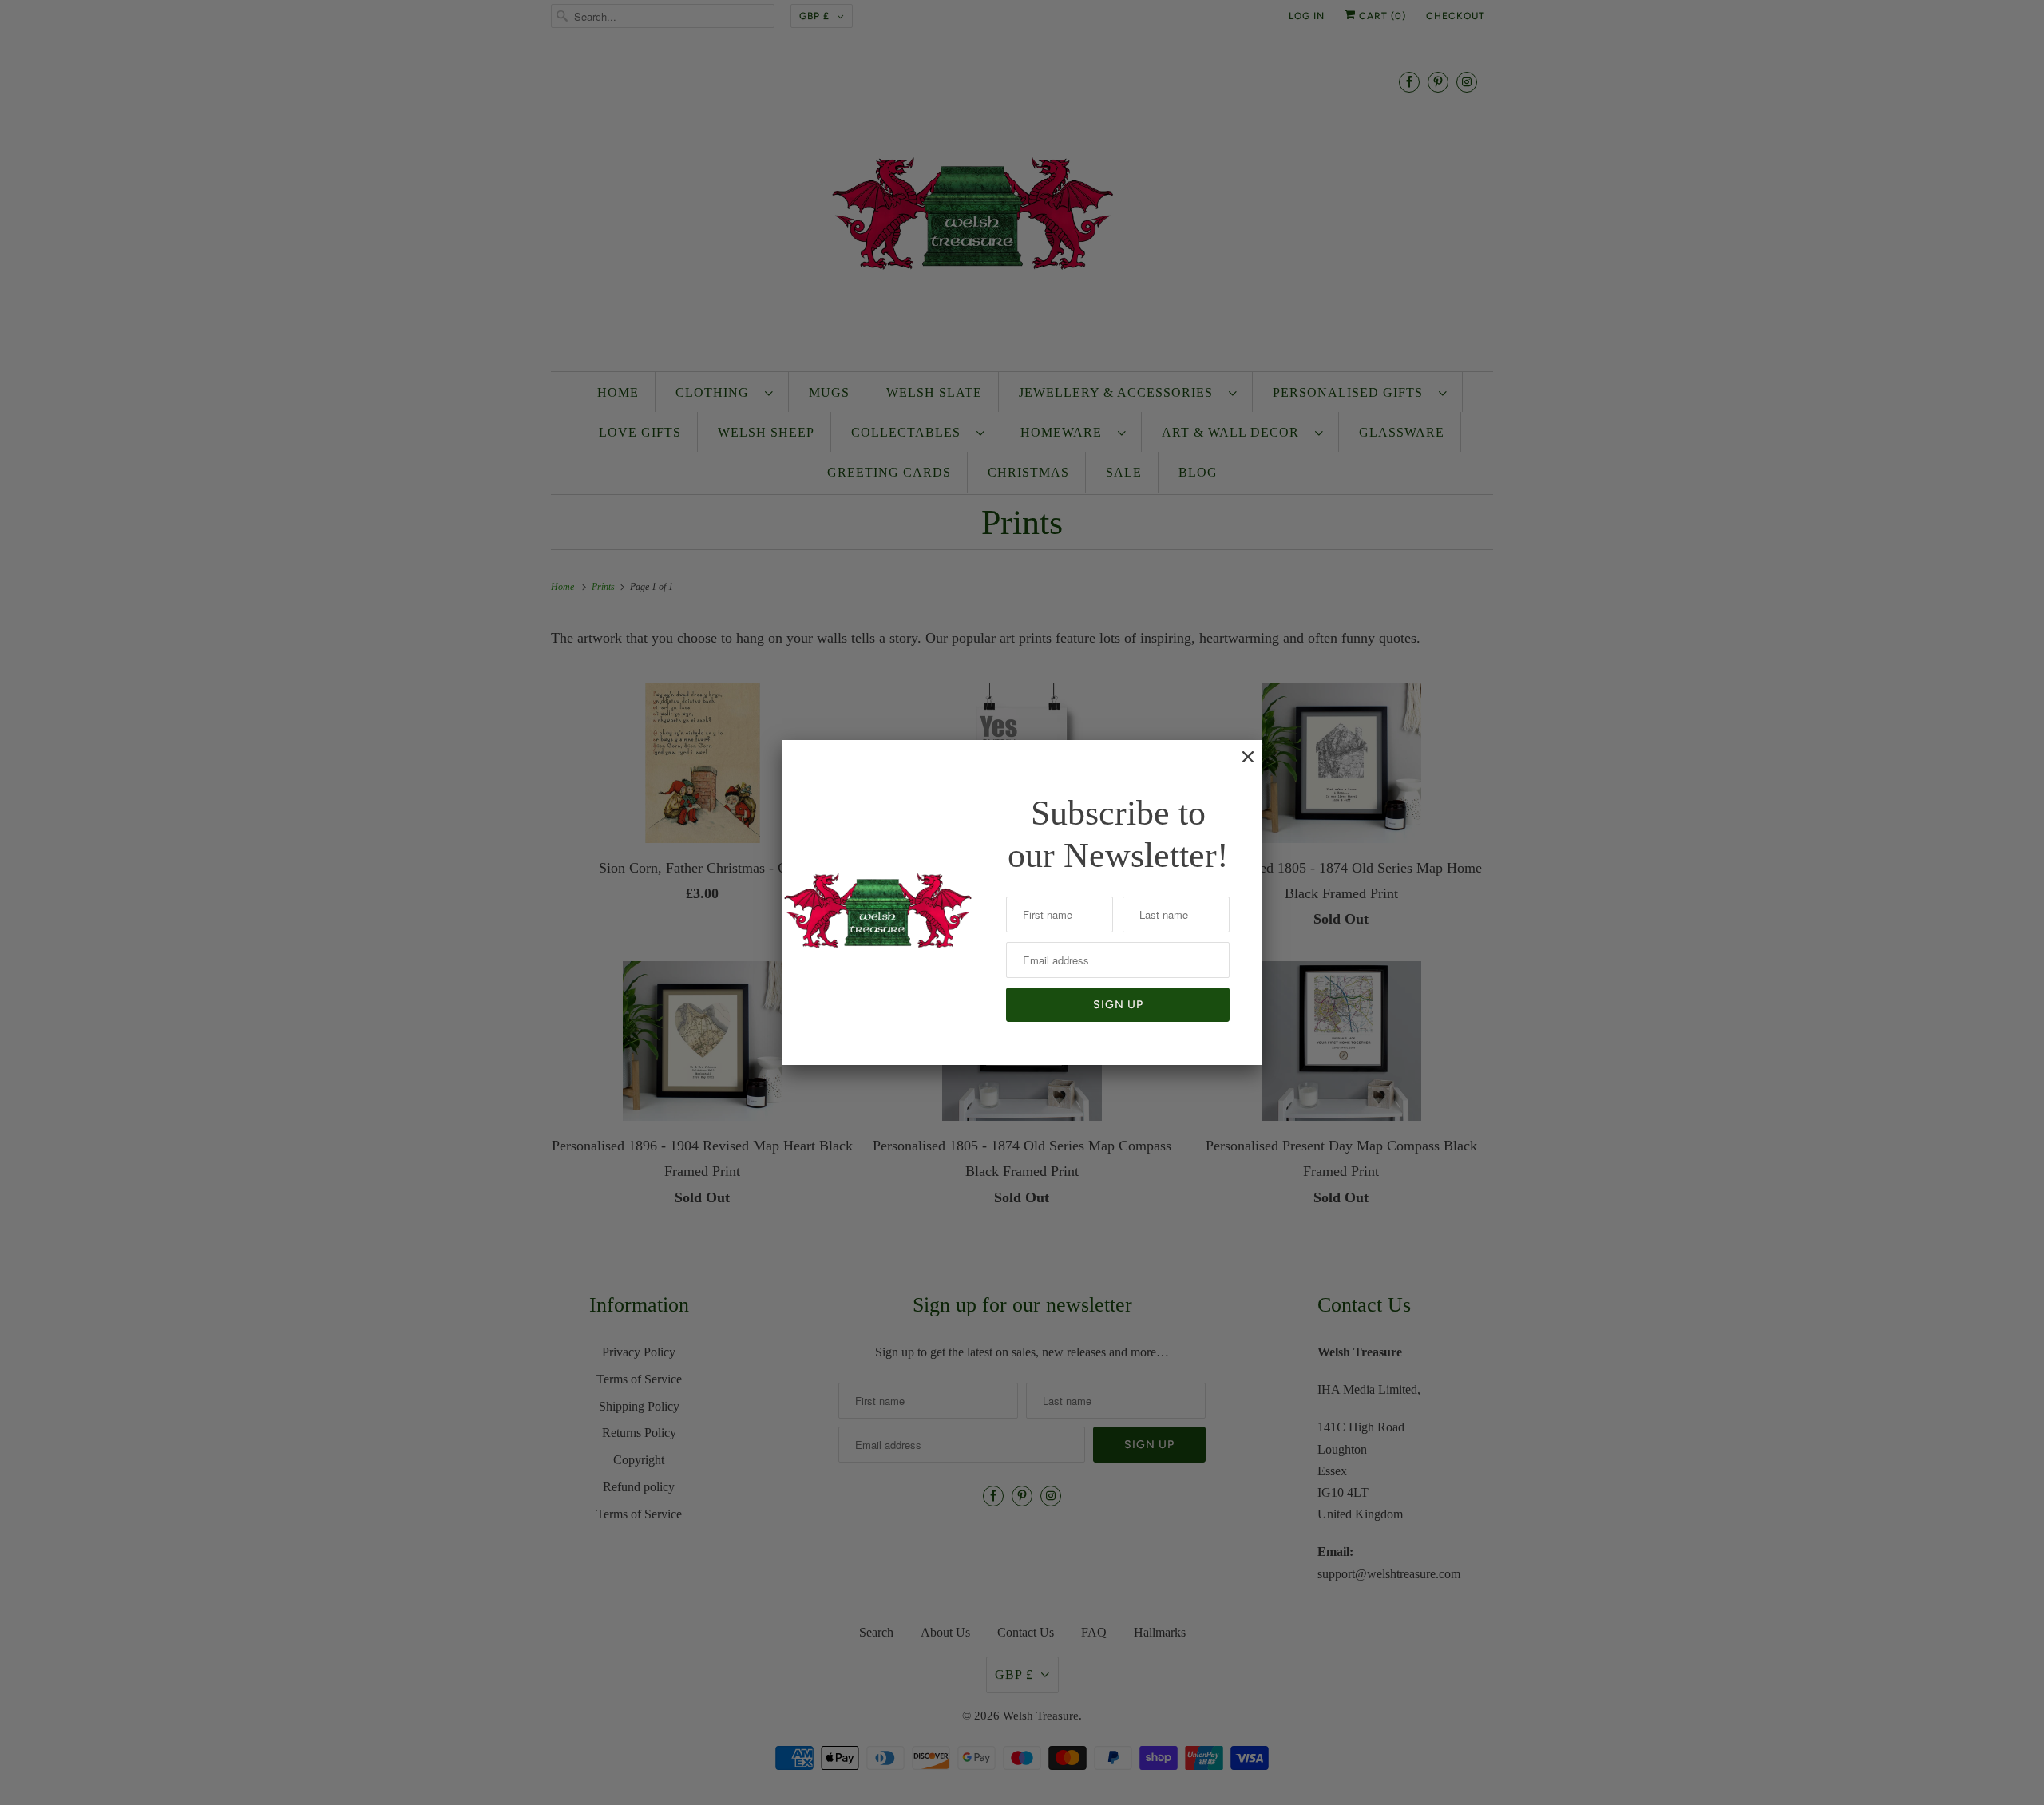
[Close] (1240, 765)
